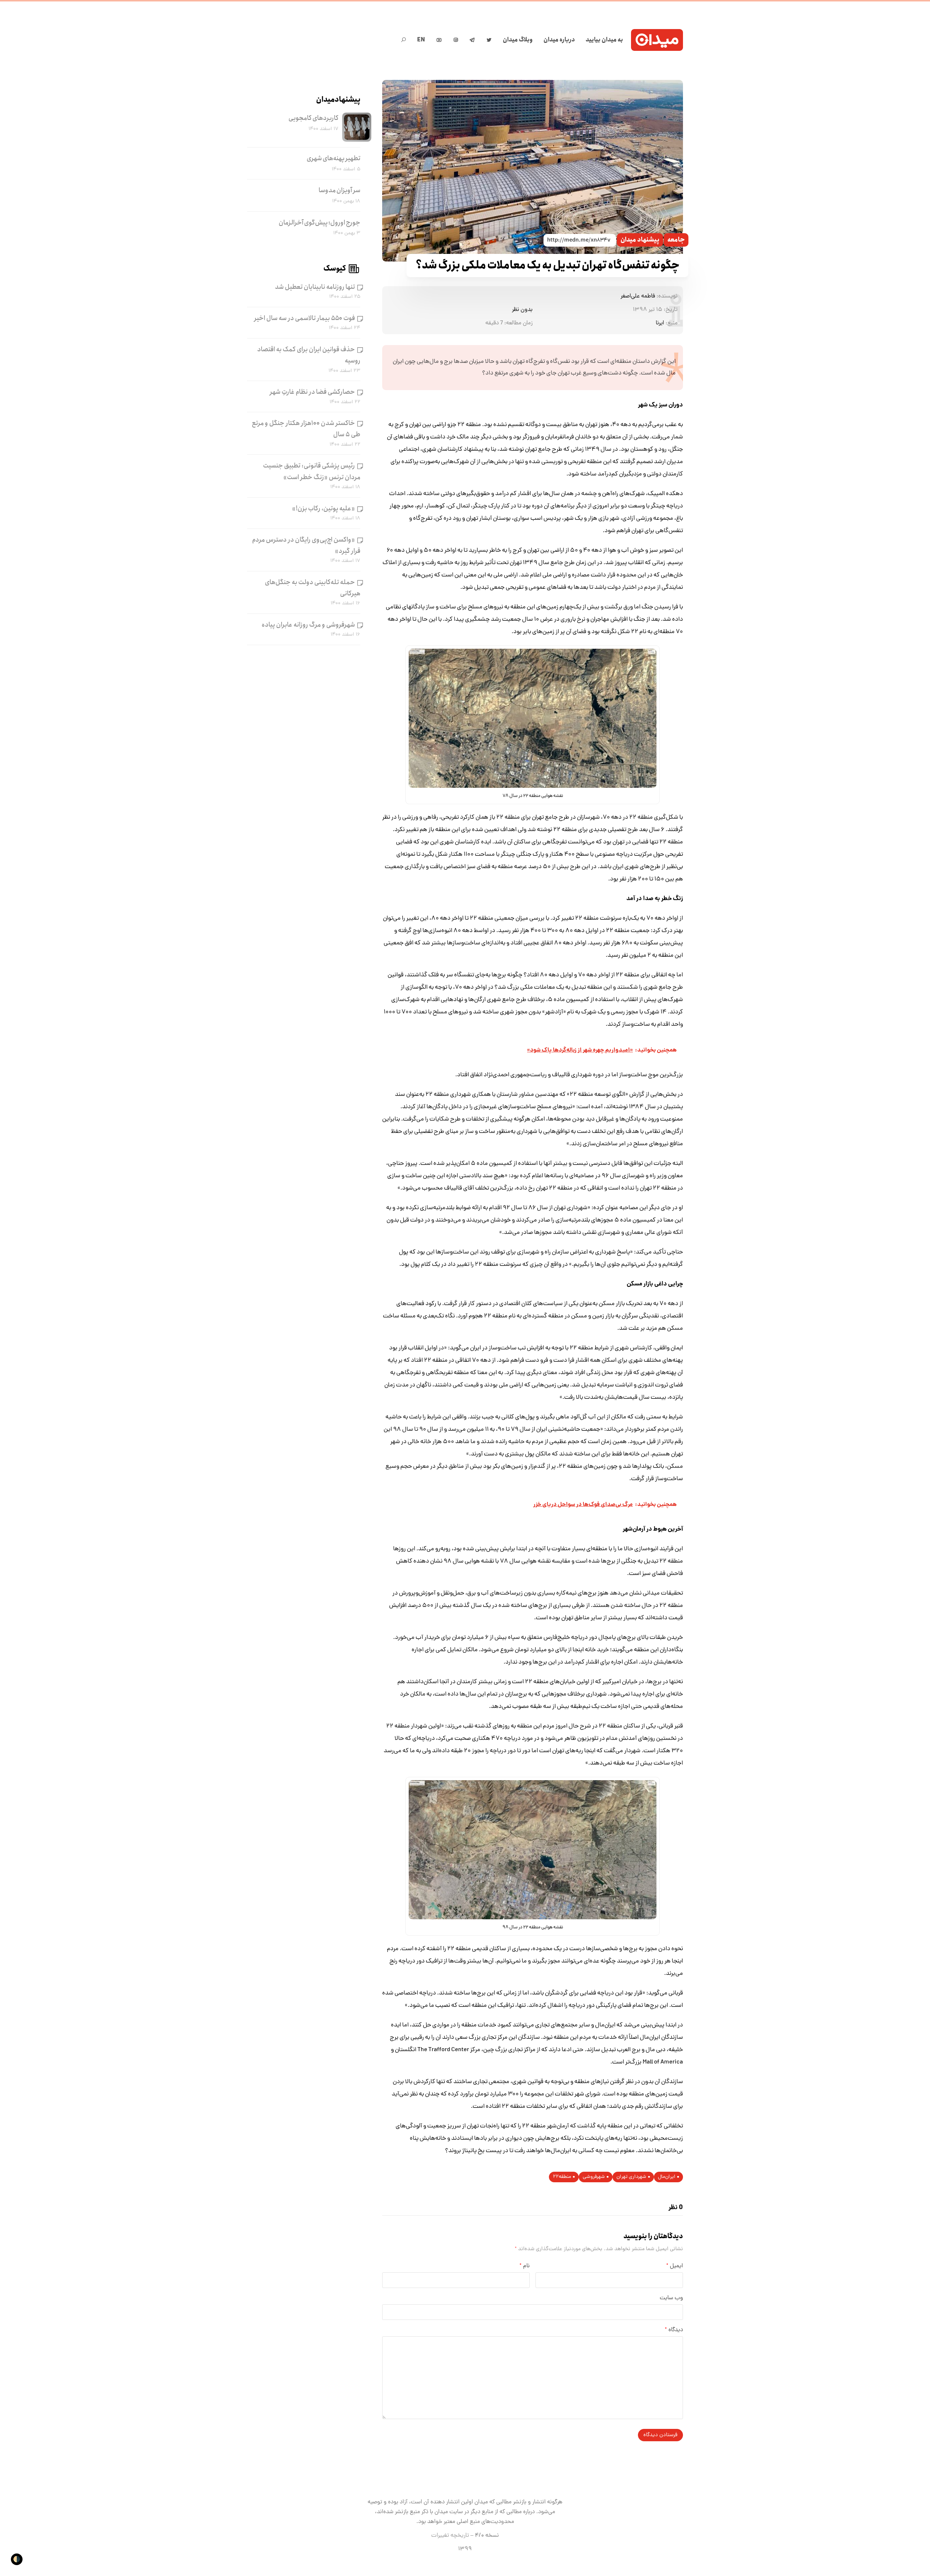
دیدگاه (674, 2330)
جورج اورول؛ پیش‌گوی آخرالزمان (320, 223)
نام (525, 2266)
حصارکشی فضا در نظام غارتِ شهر (312, 392)
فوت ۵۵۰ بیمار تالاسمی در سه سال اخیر (305, 318)
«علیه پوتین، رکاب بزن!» (324, 509)
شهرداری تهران (631, 2177)
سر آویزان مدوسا (339, 190)
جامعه (676, 240)
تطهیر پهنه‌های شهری (333, 158)
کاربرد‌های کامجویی (314, 118)
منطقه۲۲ (562, 2177)
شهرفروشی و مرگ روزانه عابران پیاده (308, 625)
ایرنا (660, 323)
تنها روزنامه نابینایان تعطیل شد (315, 287)
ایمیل (675, 2266)
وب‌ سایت (671, 2298)
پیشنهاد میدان (640, 240)
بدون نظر (522, 310)
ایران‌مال (667, 2177)
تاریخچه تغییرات (450, 2536)
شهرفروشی (594, 2177)
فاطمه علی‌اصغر (638, 296)
